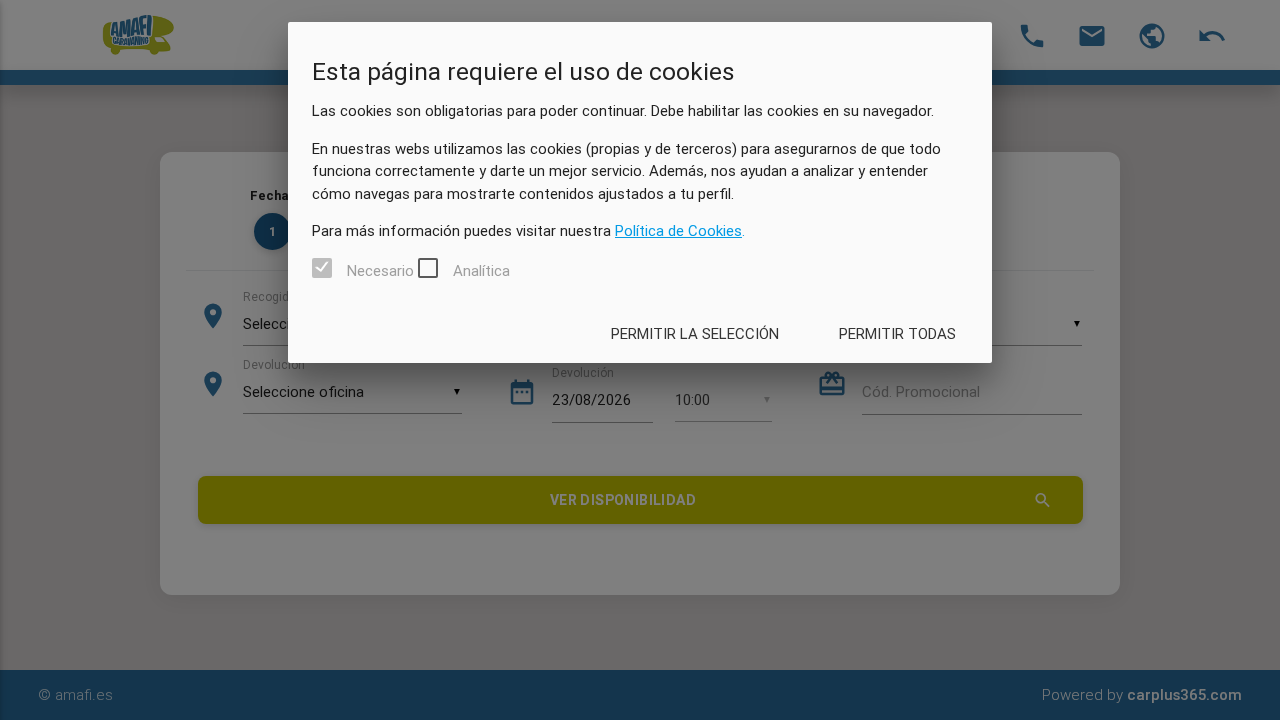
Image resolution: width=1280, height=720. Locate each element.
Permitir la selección (695, 333)
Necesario (380, 269)
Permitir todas (897, 333)
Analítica (481, 269)
